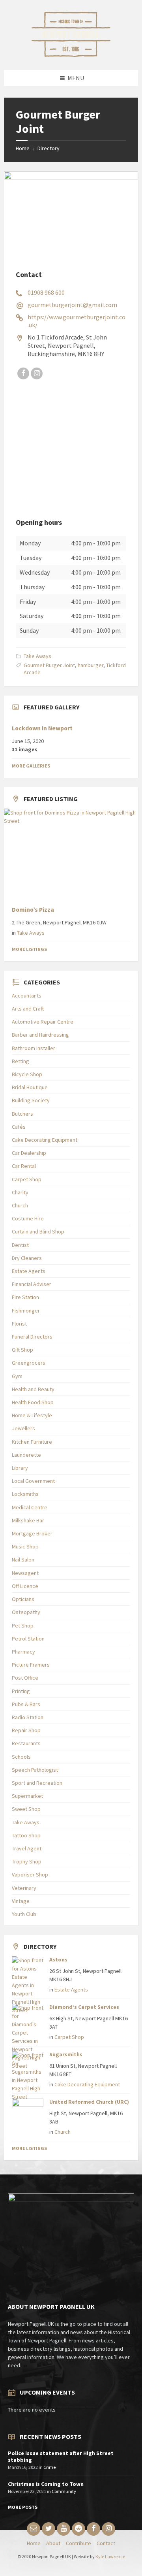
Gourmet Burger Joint (49, 665)
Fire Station (25, 1297)
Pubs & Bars (26, 1704)
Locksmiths (25, 1494)
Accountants (27, 996)
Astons (58, 1959)
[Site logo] (71, 55)
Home (23, 148)
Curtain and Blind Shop (38, 1231)
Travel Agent (27, 1848)
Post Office (25, 1678)
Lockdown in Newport (42, 728)
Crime (50, 2467)
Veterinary (24, 1888)
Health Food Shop (33, 1402)
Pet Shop (23, 1626)
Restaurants (26, 1743)
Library (20, 1468)
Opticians (23, 1599)
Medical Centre (30, 1507)
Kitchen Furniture (32, 1442)
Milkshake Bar (28, 1520)
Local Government (33, 1481)
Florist (19, 1324)
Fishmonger (26, 1311)
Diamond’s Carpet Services (84, 2007)
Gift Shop (22, 1350)
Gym (17, 1376)
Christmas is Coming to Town (46, 2484)
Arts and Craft (28, 1009)
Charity (20, 1192)
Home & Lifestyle (32, 1415)
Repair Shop (26, 1730)
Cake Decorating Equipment (45, 1140)
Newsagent (25, 1573)
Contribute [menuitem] (78, 2543)
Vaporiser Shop (30, 1874)
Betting (21, 1061)
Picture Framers (31, 1665)
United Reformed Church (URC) (89, 2102)
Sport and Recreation (37, 1783)
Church (20, 1205)
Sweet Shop (26, 1809)
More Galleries (31, 766)
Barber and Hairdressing (40, 1035)
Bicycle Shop (27, 1074)
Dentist (20, 1245)
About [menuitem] (53, 2543)
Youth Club (24, 1914)
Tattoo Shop (26, 1835)
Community (64, 2491)
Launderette (26, 1455)
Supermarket (27, 1796)
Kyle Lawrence (110, 2556)
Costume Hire (28, 1218)
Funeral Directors (32, 1337)
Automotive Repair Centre (43, 1022)
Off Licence (25, 1586)
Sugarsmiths (66, 2054)
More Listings (29, 949)
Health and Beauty (33, 1389)
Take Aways (37, 656)
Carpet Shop (27, 1179)
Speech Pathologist (35, 1770)
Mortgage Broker (32, 1533)
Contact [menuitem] (106, 2543)
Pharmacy (23, 1652)
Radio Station (28, 1717)
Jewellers (23, 1428)
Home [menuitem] (34, 2543)
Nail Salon (23, 1560)
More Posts (23, 2507)
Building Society (31, 1100)
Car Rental (24, 1166)
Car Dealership (29, 1153)
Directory (49, 148)
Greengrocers (29, 1363)
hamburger (91, 665)
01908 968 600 (46, 292)
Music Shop (25, 1546)
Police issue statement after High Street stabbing (61, 2456)
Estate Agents (29, 1271)
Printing (21, 1691)
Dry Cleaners (27, 1258)
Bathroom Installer (34, 1048)
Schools (21, 1757)
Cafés (19, 1127)
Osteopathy (26, 1612)
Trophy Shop (27, 1861)
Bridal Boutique (30, 1087)
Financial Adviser (32, 1284)
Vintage (21, 1901)
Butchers (22, 1114)
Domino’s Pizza (33, 910)
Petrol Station (28, 1639)
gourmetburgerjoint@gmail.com (72, 305)
